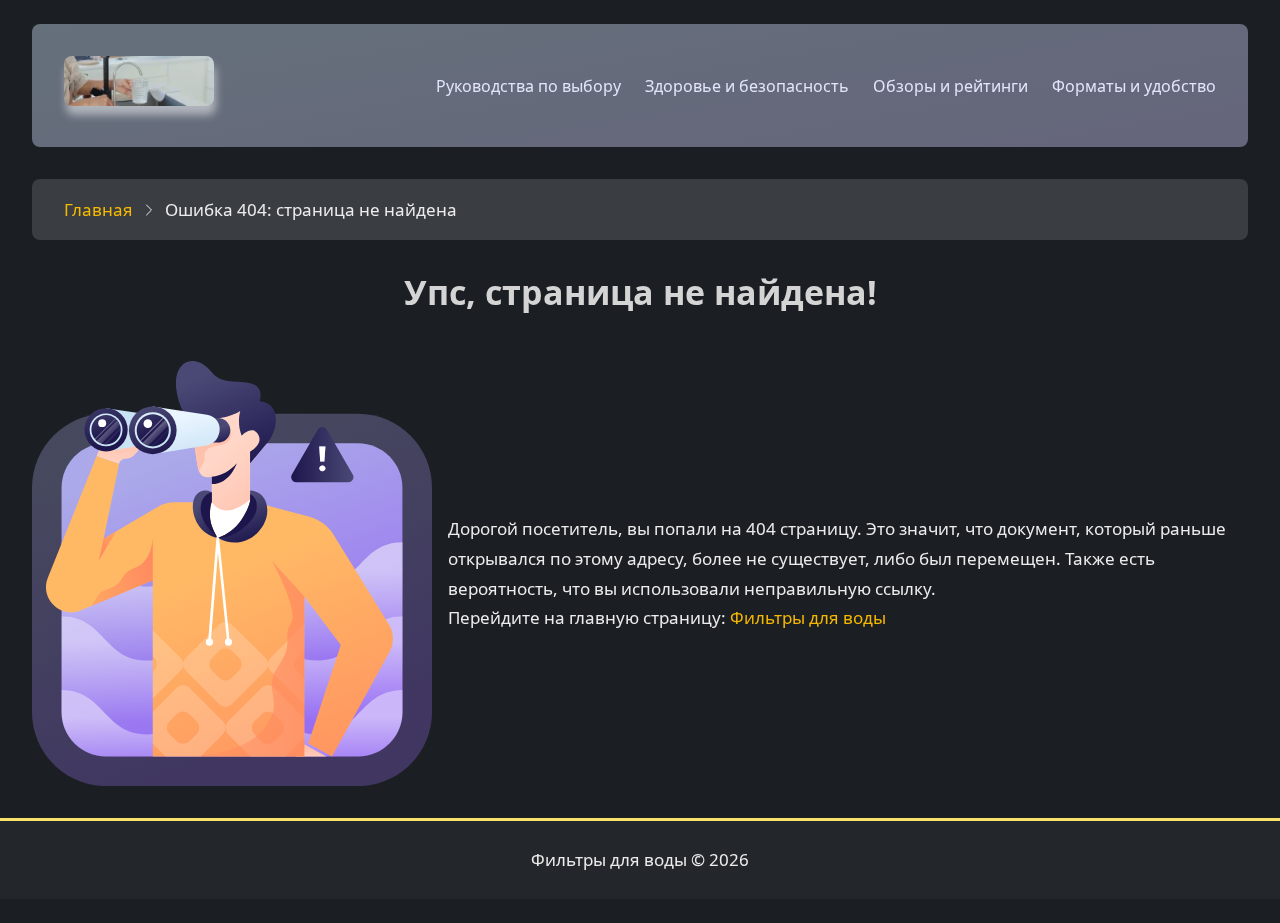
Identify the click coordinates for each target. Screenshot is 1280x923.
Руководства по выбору (528, 86)
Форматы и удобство (1134, 86)
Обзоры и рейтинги (950, 86)
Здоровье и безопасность (747, 86)
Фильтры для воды (808, 617)
